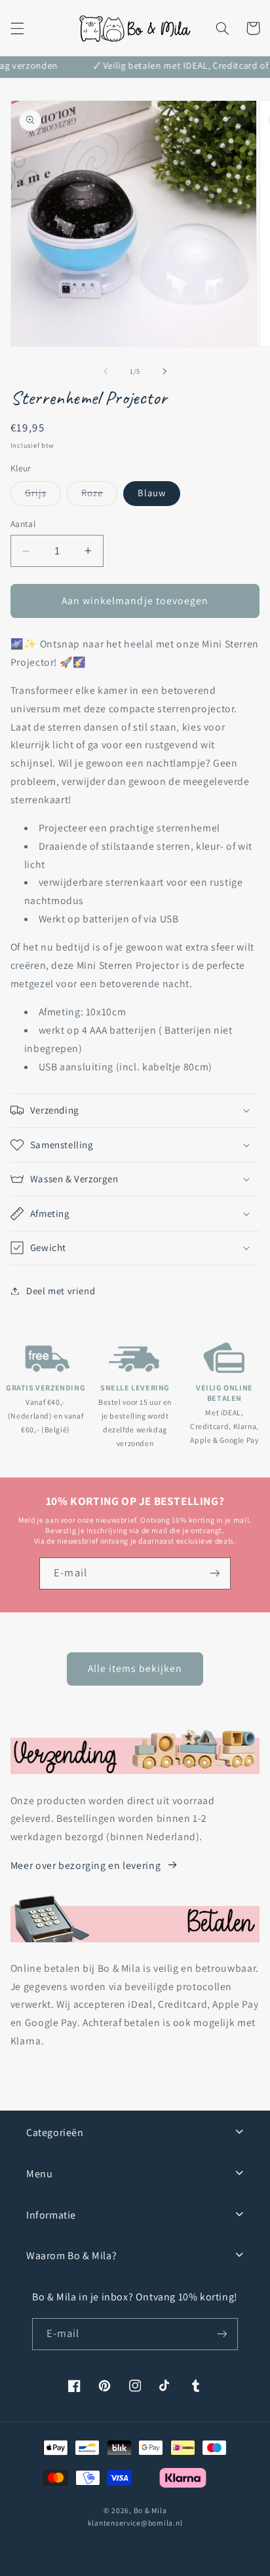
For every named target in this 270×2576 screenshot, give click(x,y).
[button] (17, 28)
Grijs (43, 496)
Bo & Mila (150, 2510)
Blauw (152, 493)
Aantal (23, 524)
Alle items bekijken (135, 1668)
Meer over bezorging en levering (86, 1865)
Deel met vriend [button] (61, 1291)
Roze (99, 496)
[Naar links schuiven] (106, 371)
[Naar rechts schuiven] (164, 371)
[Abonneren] (214, 1573)
